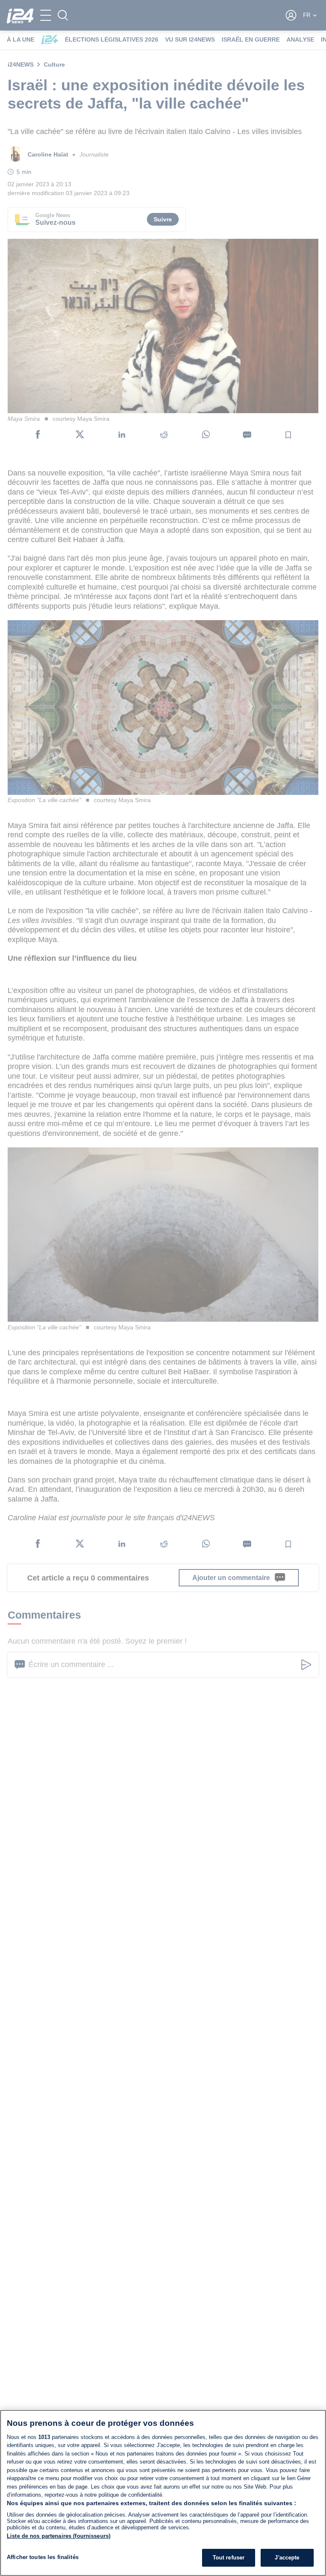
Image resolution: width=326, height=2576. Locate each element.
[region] (163, 2493)
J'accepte (287, 2558)
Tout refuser (229, 2558)
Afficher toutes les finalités (43, 2557)
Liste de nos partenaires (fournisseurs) (59, 2536)
